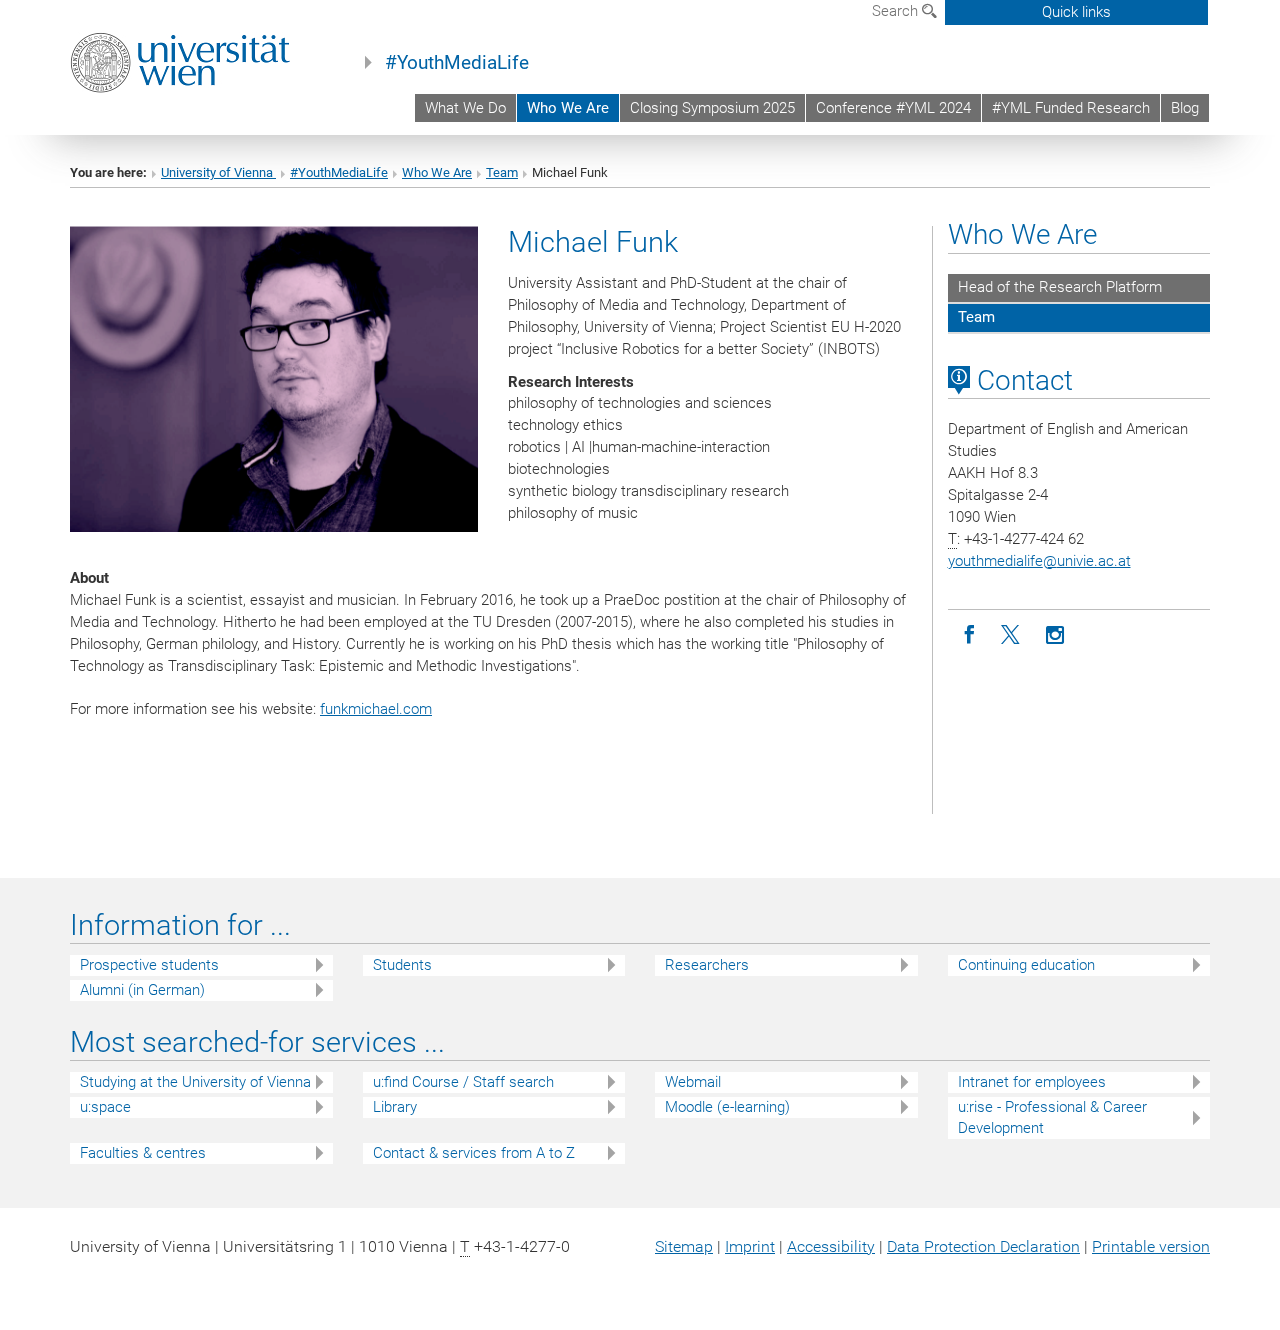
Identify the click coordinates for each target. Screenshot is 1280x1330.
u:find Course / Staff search (463, 1082)
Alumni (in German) (142, 990)
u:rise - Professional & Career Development (1052, 1117)
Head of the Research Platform (1060, 287)
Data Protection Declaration (983, 1246)
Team (502, 172)
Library (395, 1107)
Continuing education (1026, 965)
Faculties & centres (143, 1153)
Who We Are (568, 108)
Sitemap (684, 1246)
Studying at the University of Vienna (195, 1082)
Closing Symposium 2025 (712, 108)
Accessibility (831, 1246)
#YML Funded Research (1071, 108)
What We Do (465, 108)
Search (897, 11)
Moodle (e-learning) (727, 1107)
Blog (1185, 108)
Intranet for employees (1032, 1082)
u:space (105, 1107)
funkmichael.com (376, 709)
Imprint (750, 1246)
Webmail (693, 1082)
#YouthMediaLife (457, 63)
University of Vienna (218, 172)
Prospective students (149, 965)
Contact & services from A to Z (474, 1153)
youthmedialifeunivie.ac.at (1039, 561)
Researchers (707, 965)
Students (402, 965)
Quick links (1076, 12)
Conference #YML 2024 (893, 108)
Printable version (1151, 1246)
